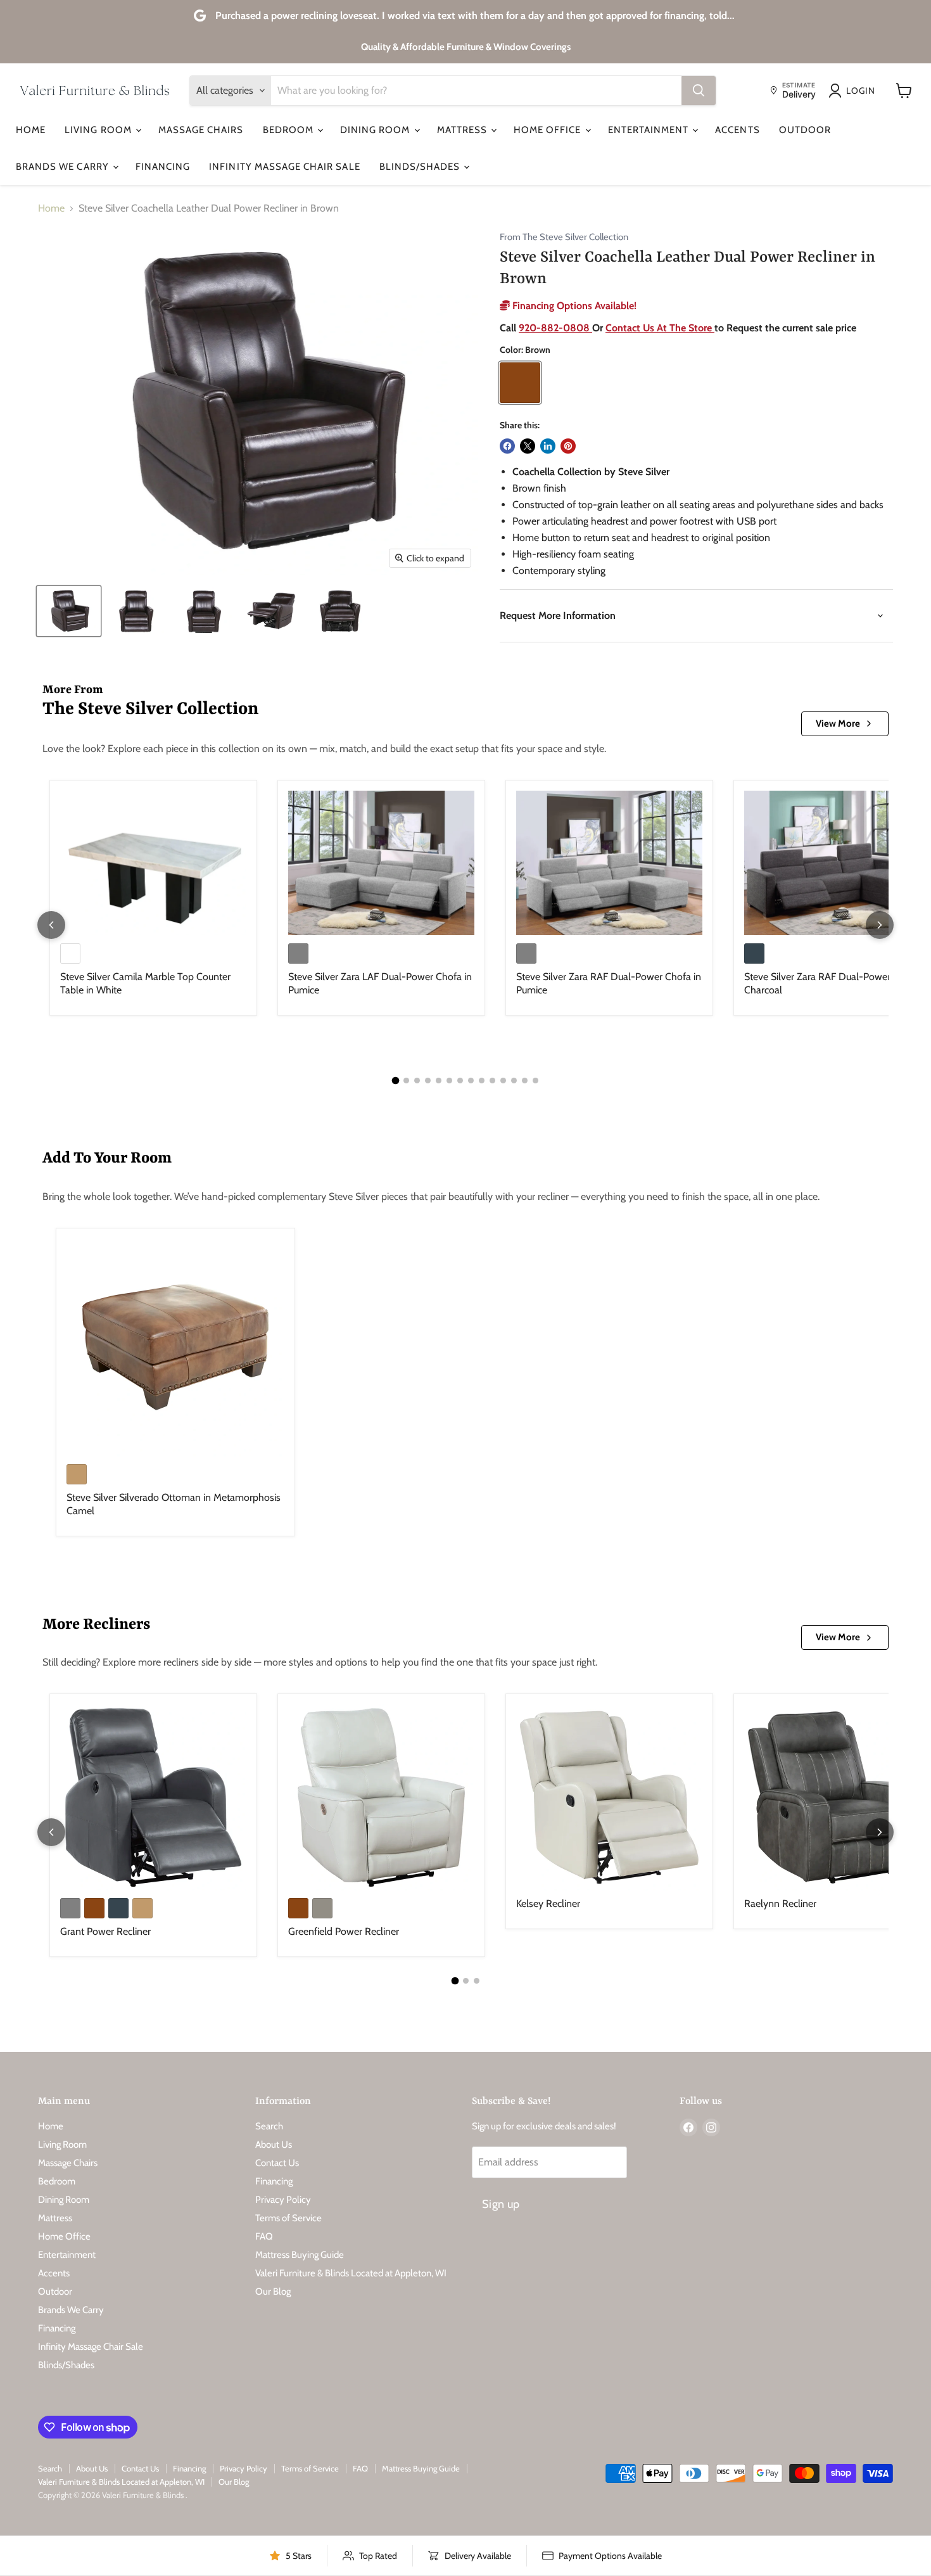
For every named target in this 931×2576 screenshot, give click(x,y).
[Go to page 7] (460, 1081)
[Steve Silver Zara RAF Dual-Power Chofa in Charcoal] (837, 863)
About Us (274, 2145)
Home (31, 130)
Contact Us (277, 2163)
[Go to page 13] (525, 1081)
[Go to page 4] (428, 1081)
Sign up (501, 2204)
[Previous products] (51, 925)
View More (838, 724)
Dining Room (377, 130)
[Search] (699, 91)
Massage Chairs (201, 130)
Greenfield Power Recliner (344, 1931)
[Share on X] (528, 446)
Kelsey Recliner (548, 1903)
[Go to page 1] (396, 1081)
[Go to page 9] (482, 1081)
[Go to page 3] (417, 1081)
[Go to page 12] (514, 1081)
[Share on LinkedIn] (548, 446)
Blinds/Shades (421, 167)
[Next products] (880, 925)
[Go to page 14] (535, 1081)
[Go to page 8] (471, 1081)
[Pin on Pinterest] (568, 446)
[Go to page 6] (449, 1081)
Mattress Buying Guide (300, 2255)
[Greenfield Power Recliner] (381, 1797)
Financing (163, 167)
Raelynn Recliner (780, 1903)
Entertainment (650, 130)
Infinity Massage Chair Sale (284, 167)
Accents (737, 130)
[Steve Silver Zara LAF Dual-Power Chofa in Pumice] (381, 863)
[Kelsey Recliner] (609, 1797)
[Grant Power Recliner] (153, 1797)
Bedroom (289, 130)
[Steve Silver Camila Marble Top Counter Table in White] (153, 863)
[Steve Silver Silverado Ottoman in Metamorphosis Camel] (175, 1348)
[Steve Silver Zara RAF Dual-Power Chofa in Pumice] (609, 863)
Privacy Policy (283, 2200)
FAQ (264, 2236)
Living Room (99, 130)
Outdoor (805, 130)
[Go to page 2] (406, 1081)
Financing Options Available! (573, 306)
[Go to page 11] (503, 1081)
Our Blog (273, 2292)
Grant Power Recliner (105, 1931)
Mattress (463, 130)
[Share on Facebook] (507, 446)
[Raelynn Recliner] (837, 1797)
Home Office (549, 130)
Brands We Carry (64, 167)
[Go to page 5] (439, 1081)
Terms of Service (288, 2218)
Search (269, 2126)
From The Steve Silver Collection (564, 237)
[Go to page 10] (492, 1081)
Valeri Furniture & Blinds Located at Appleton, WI (351, 2273)
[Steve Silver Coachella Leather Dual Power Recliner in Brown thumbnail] (69, 611)
